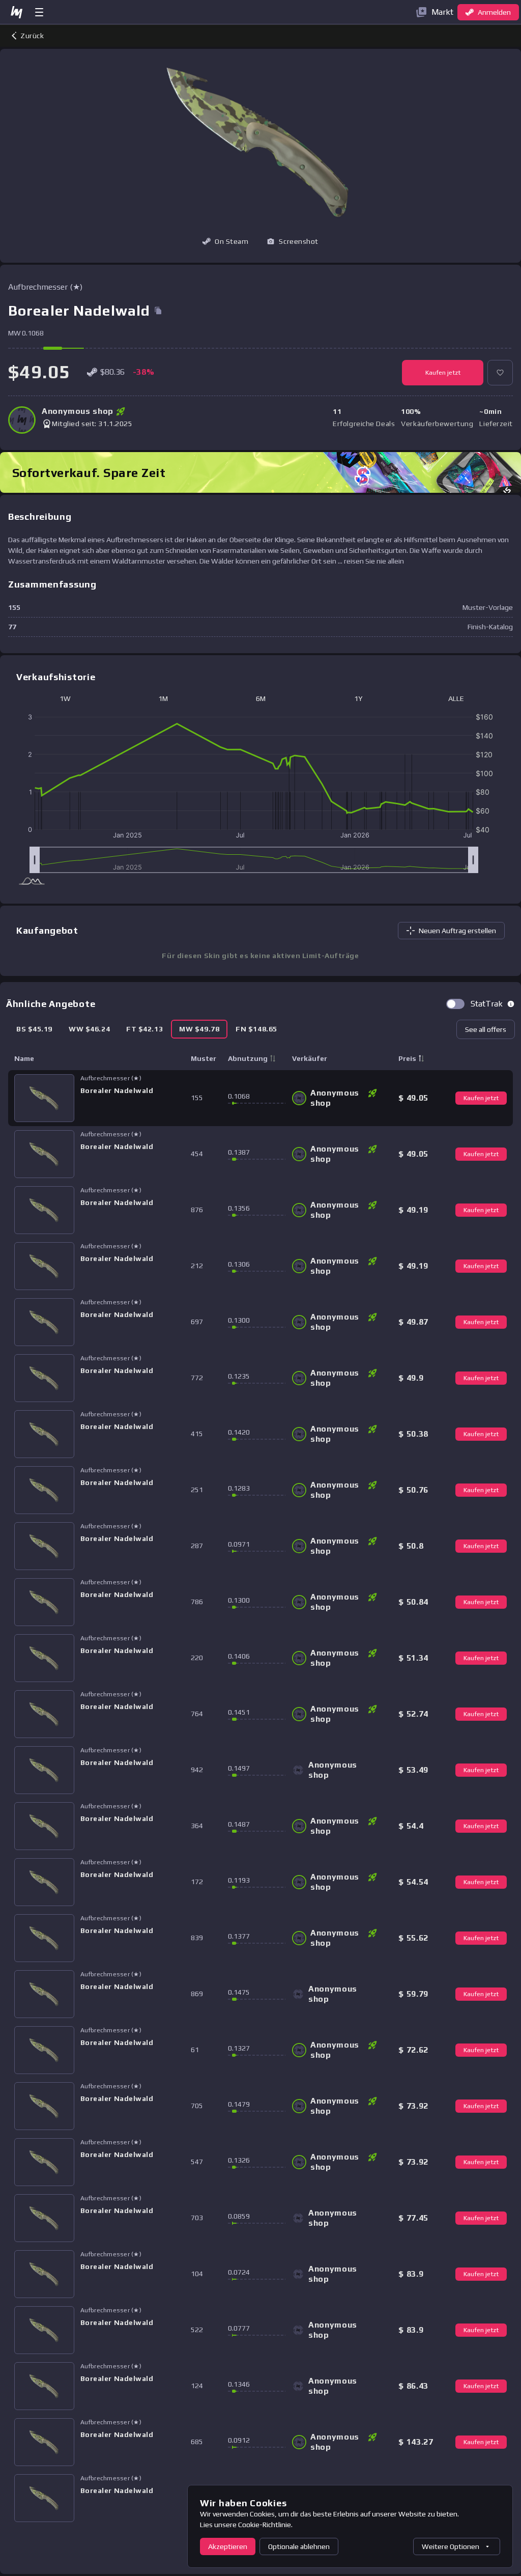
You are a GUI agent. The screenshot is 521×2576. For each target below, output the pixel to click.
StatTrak (487, 1004)
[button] (293, 241)
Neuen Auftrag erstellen (457, 931)
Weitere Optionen (451, 2546)
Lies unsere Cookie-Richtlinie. (246, 2525)
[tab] (34, 1029)
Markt (442, 12)
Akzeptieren (228, 2546)
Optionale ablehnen (299, 2546)
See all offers (486, 1029)
